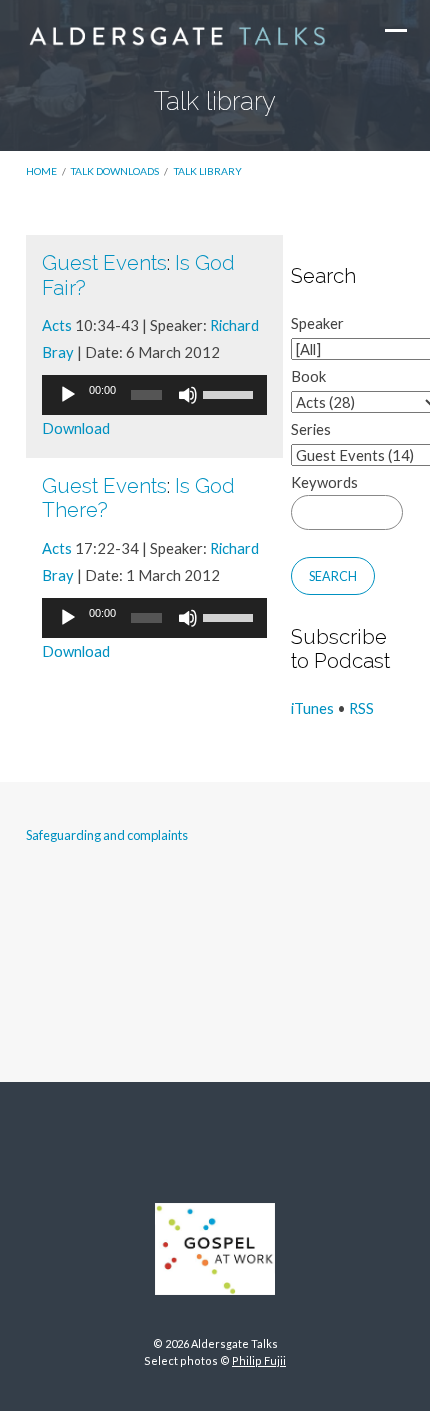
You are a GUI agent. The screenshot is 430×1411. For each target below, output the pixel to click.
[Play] (68, 395)
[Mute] (188, 395)
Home (41, 171)
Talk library (208, 171)
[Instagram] (215, 1144)
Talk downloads (115, 171)
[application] (154, 395)
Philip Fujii (259, 1360)
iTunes (312, 708)
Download (76, 428)
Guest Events (104, 263)
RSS (361, 708)
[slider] (230, 393)
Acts (57, 325)
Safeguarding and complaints (107, 835)
